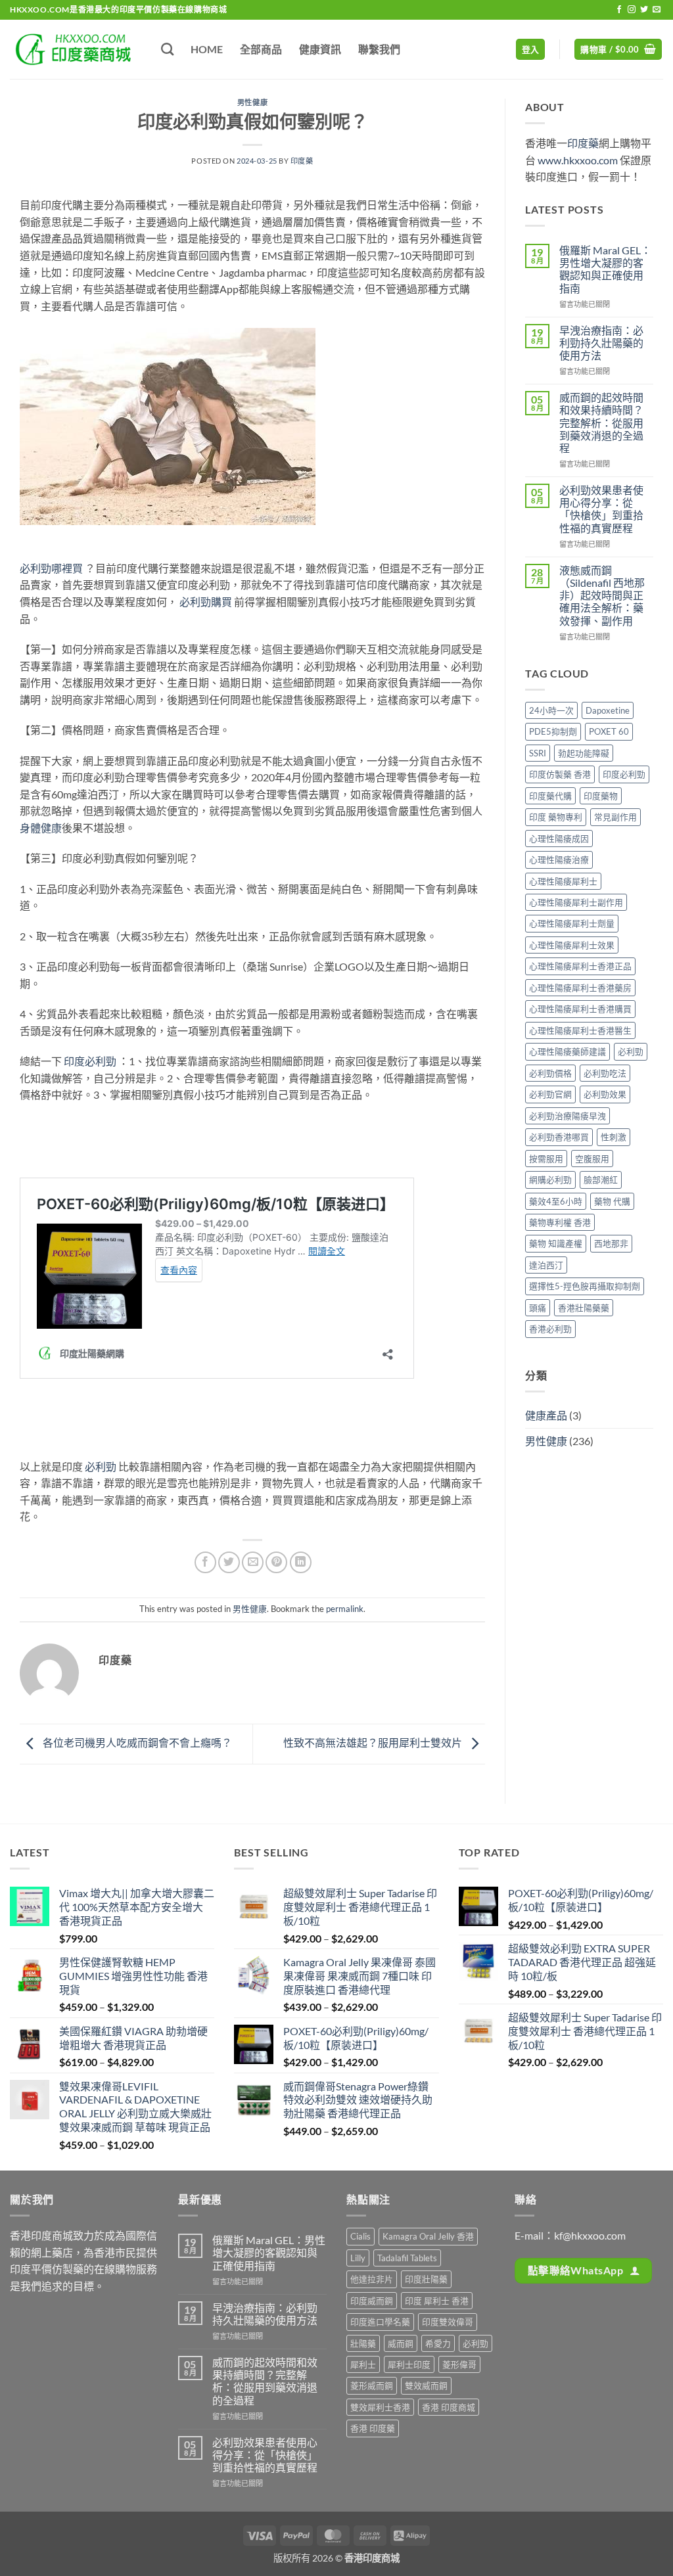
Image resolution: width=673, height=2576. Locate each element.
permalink (345, 1609)
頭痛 (538, 1308)
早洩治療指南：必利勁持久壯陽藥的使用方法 (601, 343)
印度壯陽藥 (426, 2279)
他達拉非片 (372, 2279)
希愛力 (438, 2343)
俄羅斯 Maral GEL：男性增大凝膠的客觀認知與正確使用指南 (605, 269)
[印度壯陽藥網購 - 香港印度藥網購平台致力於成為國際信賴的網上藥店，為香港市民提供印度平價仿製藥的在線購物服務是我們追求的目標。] (76, 49)
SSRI (538, 753)
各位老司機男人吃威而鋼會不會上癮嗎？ (136, 1742)
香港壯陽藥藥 (584, 1308)
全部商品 (261, 49)
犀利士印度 (409, 2364)
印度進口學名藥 (380, 2322)
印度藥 (302, 161)
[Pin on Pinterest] (276, 1562)
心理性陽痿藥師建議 (568, 1051)
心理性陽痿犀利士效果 (572, 945)
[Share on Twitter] (229, 1562)
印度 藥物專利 (556, 817)
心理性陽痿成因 (559, 839)
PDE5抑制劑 (553, 731)
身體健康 (41, 828)
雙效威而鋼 (426, 2385)
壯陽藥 (363, 2343)
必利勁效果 (605, 1094)
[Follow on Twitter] (644, 10)
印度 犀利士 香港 (437, 2301)
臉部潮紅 (601, 1180)
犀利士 (363, 2364)
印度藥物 (601, 796)
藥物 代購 (612, 1201)
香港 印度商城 (449, 2407)
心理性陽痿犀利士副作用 (576, 902)
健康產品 (546, 1415)
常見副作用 (615, 817)
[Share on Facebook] (205, 1562)
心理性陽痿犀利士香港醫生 (580, 1030)
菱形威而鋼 (372, 2385)
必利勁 (101, 1466)
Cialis (360, 2236)
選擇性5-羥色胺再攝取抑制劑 (585, 1286)
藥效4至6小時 (556, 1201)
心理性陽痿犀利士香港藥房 (580, 988)
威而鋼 (401, 2343)
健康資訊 (320, 49)
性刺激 (614, 1137)
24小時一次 (551, 710)
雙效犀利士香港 (380, 2407)
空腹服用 (592, 1159)
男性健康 (252, 102)
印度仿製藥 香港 (560, 774)
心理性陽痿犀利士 (563, 881)
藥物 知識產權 (556, 1243)
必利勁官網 (550, 1094)
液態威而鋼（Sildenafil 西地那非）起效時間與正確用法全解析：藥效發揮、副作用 (602, 595)
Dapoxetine (608, 710)
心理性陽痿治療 (559, 860)
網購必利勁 (550, 1180)
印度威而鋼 (372, 2301)
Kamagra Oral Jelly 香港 (428, 2236)
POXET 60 (609, 731)
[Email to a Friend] (253, 1562)
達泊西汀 (546, 1265)
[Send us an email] (657, 10)
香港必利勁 (550, 1329)
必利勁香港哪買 (559, 1137)
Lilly (358, 2258)
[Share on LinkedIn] (301, 1562)
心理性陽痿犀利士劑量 (572, 923)
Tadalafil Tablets (407, 2258)
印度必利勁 (90, 1061)
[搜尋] (167, 49)
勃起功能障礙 (584, 753)
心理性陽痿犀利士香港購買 (580, 1009)
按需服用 (546, 1159)
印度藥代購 (550, 796)
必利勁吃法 (605, 1073)
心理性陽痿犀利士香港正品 (580, 966)
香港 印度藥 (373, 2428)
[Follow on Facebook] (619, 10)
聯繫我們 (379, 49)
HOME (207, 49)
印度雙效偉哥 (448, 2322)
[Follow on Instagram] (632, 10)
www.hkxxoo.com (578, 160)
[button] (531, 50)
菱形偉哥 (459, 2364)
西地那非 (611, 1243)
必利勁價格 (550, 1073)
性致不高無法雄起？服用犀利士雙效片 (374, 1742)
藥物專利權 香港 (560, 1222)
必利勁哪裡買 (51, 568)
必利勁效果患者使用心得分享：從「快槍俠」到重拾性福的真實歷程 (601, 509)
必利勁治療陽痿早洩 (568, 1116)
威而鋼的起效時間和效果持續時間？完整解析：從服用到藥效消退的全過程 (601, 423)
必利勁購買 (206, 602)
